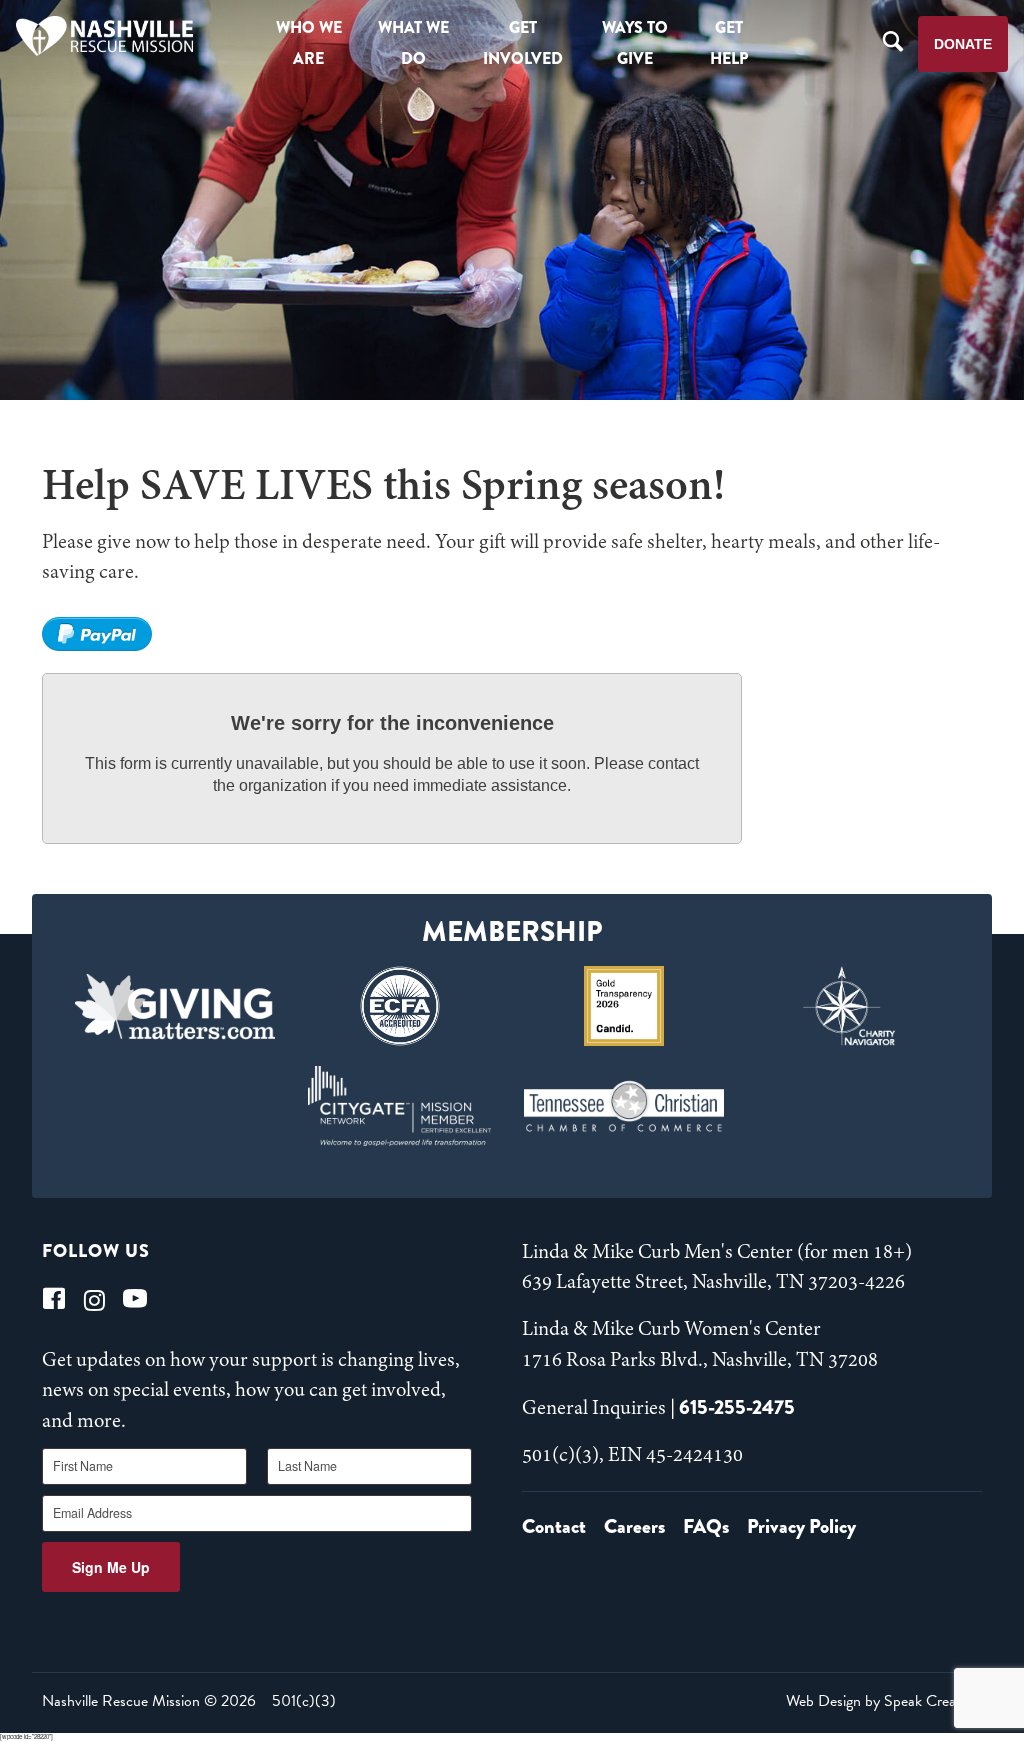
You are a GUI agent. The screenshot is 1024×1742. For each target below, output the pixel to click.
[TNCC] (624, 1106)
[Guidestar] (624, 1006)
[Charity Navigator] (849, 1006)
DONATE (963, 44)
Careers (634, 1526)
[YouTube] (135, 1298)
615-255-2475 (737, 1407)
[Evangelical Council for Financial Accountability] (399, 1006)
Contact (554, 1526)
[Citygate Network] (399, 1106)
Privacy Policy (801, 1526)
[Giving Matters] (175, 1006)
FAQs (706, 1526)
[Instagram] (94, 1298)
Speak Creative (931, 1701)
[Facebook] (54, 1298)
